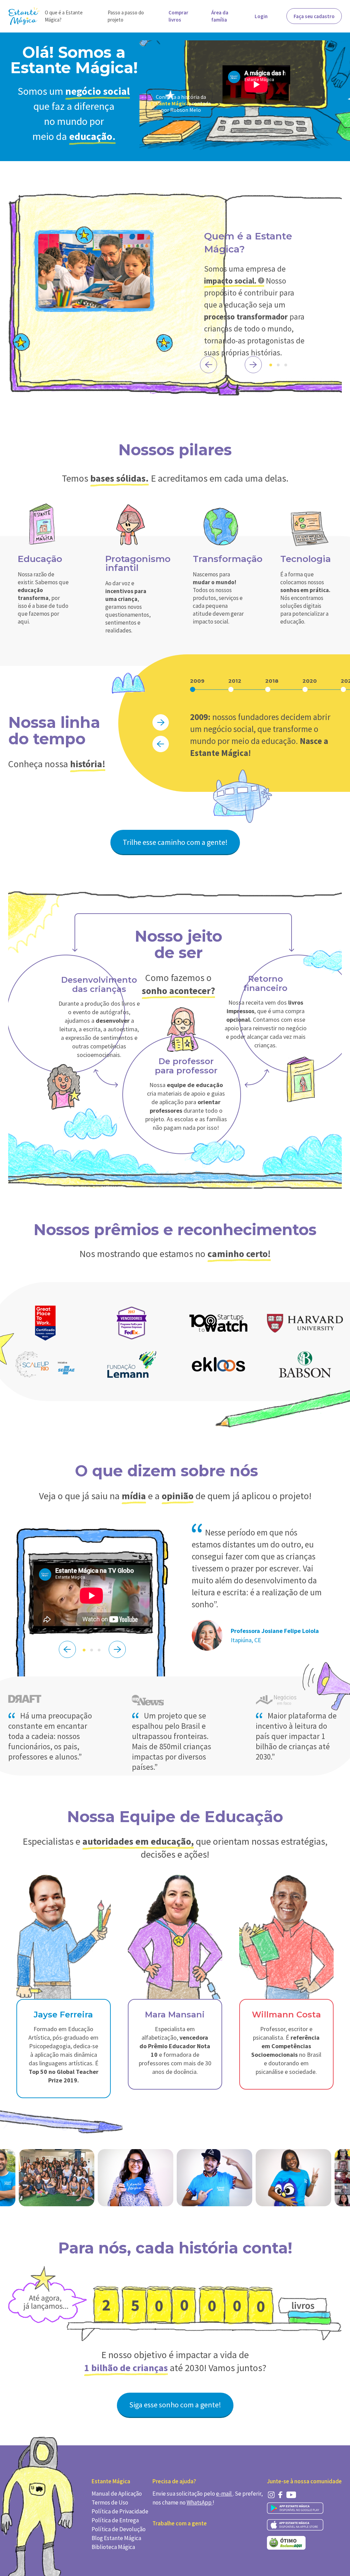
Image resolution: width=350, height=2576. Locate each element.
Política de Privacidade (120, 2511)
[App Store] (295, 2525)
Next (253, 365)
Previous (208, 365)
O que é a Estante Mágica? (64, 16)
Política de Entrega (115, 2520)
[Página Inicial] (24, 16)
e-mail (224, 2494)
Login (261, 16)
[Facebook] (280, 2495)
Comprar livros (178, 16)
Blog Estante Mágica (116, 2538)
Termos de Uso (110, 2502)
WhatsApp (200, 2502)
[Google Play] (295, 2508)
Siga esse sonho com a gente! (175, 2405)
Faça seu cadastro (314, 16)
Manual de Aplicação (117, 2494)
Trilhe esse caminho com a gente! (175, 842)
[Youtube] (291, 2495)
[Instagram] (271, 2495)
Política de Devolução (119, 2529)
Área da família (220, 16)
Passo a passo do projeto (126, 16)
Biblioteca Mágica (113, 2547)
